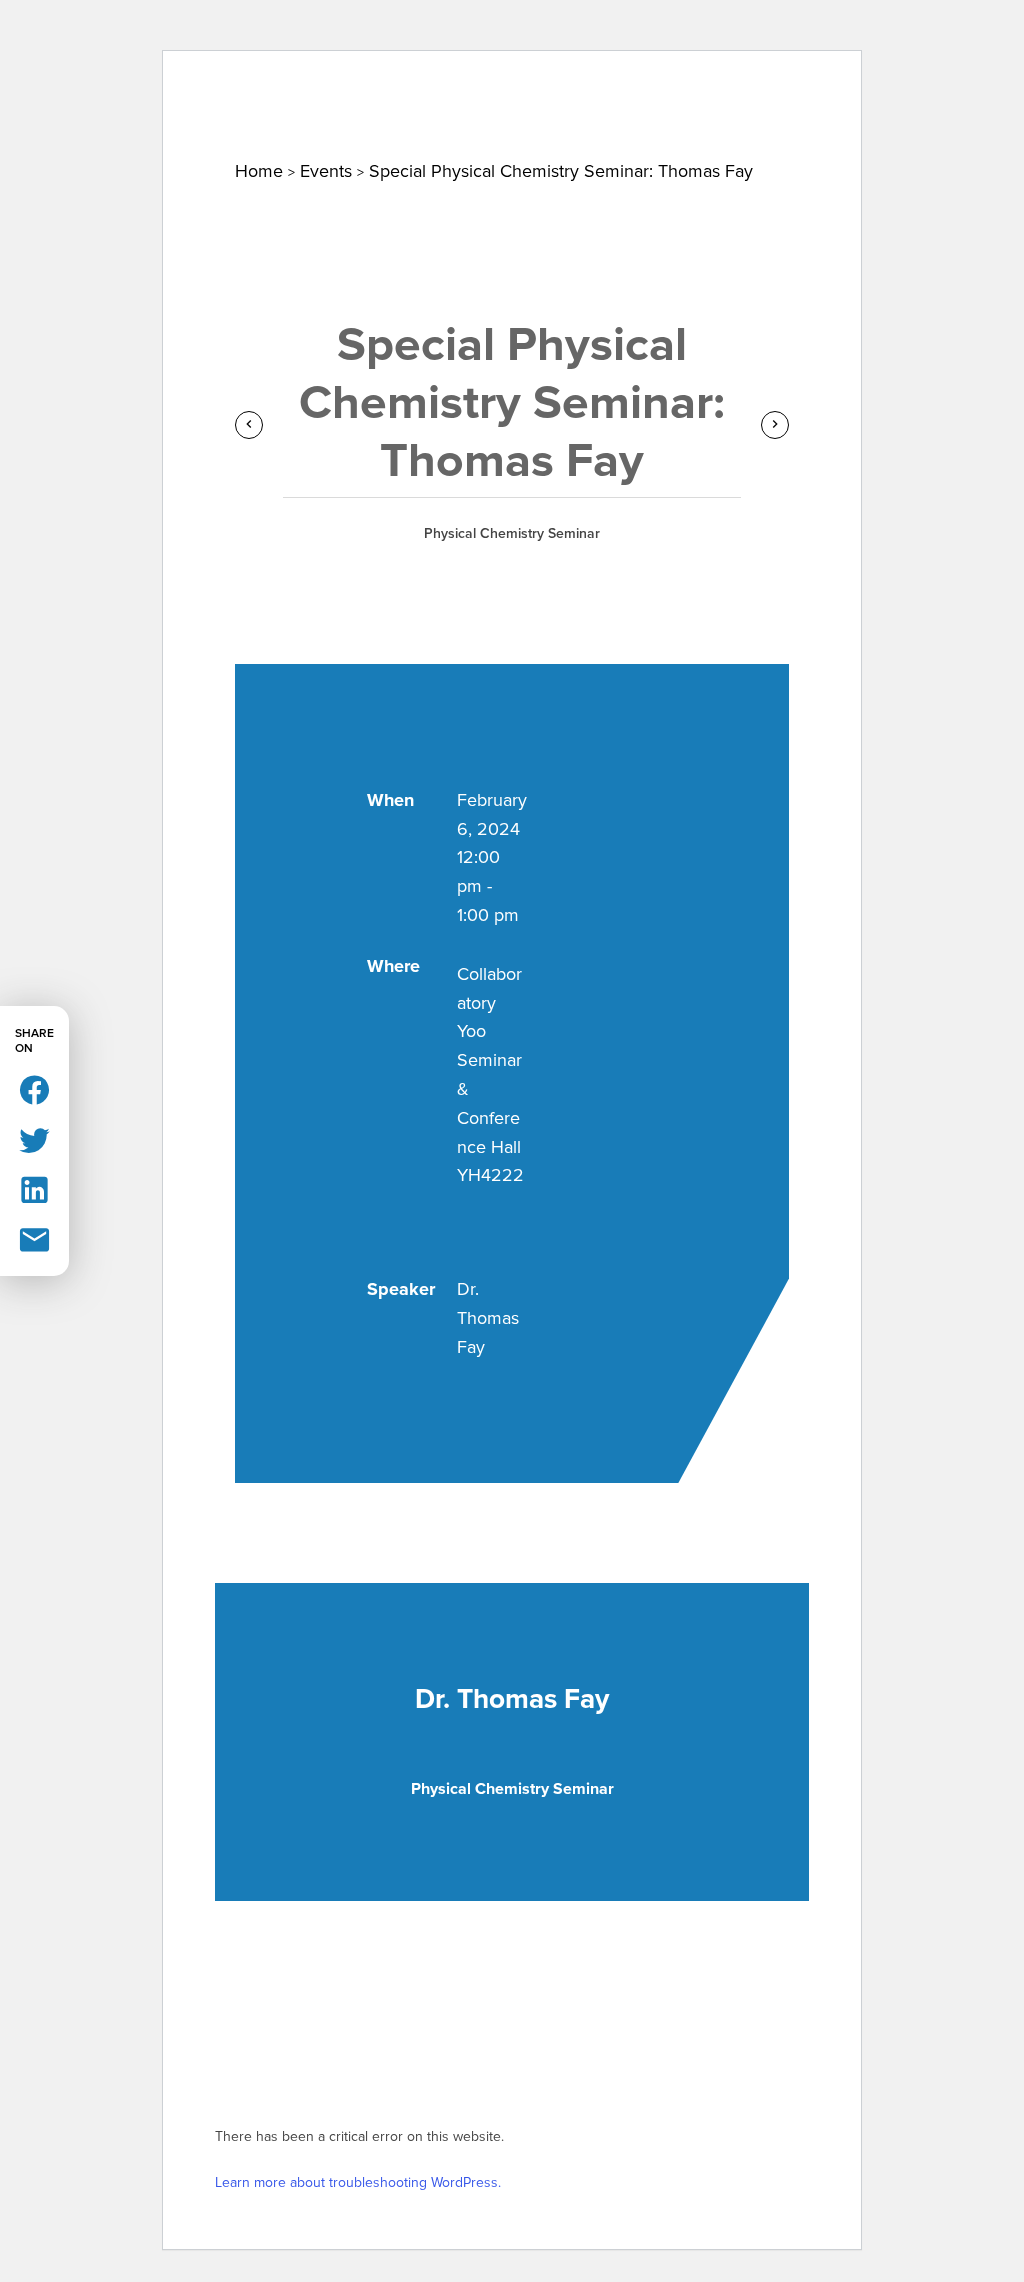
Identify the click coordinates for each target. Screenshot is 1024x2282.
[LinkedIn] (34, 1188)
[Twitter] (34, 1138)
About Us (97, 117)
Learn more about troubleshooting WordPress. (358, 2182)
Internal (764, 39)
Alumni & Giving (897, 117)
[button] (961, 44)
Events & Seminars (309, 117)
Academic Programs (712, 117)
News (180, 117)
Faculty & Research (506, 117)
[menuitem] (97, 117)
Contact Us (649, 39)
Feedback (875, 39)
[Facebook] (34, 1088)
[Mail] (34, 1238)
